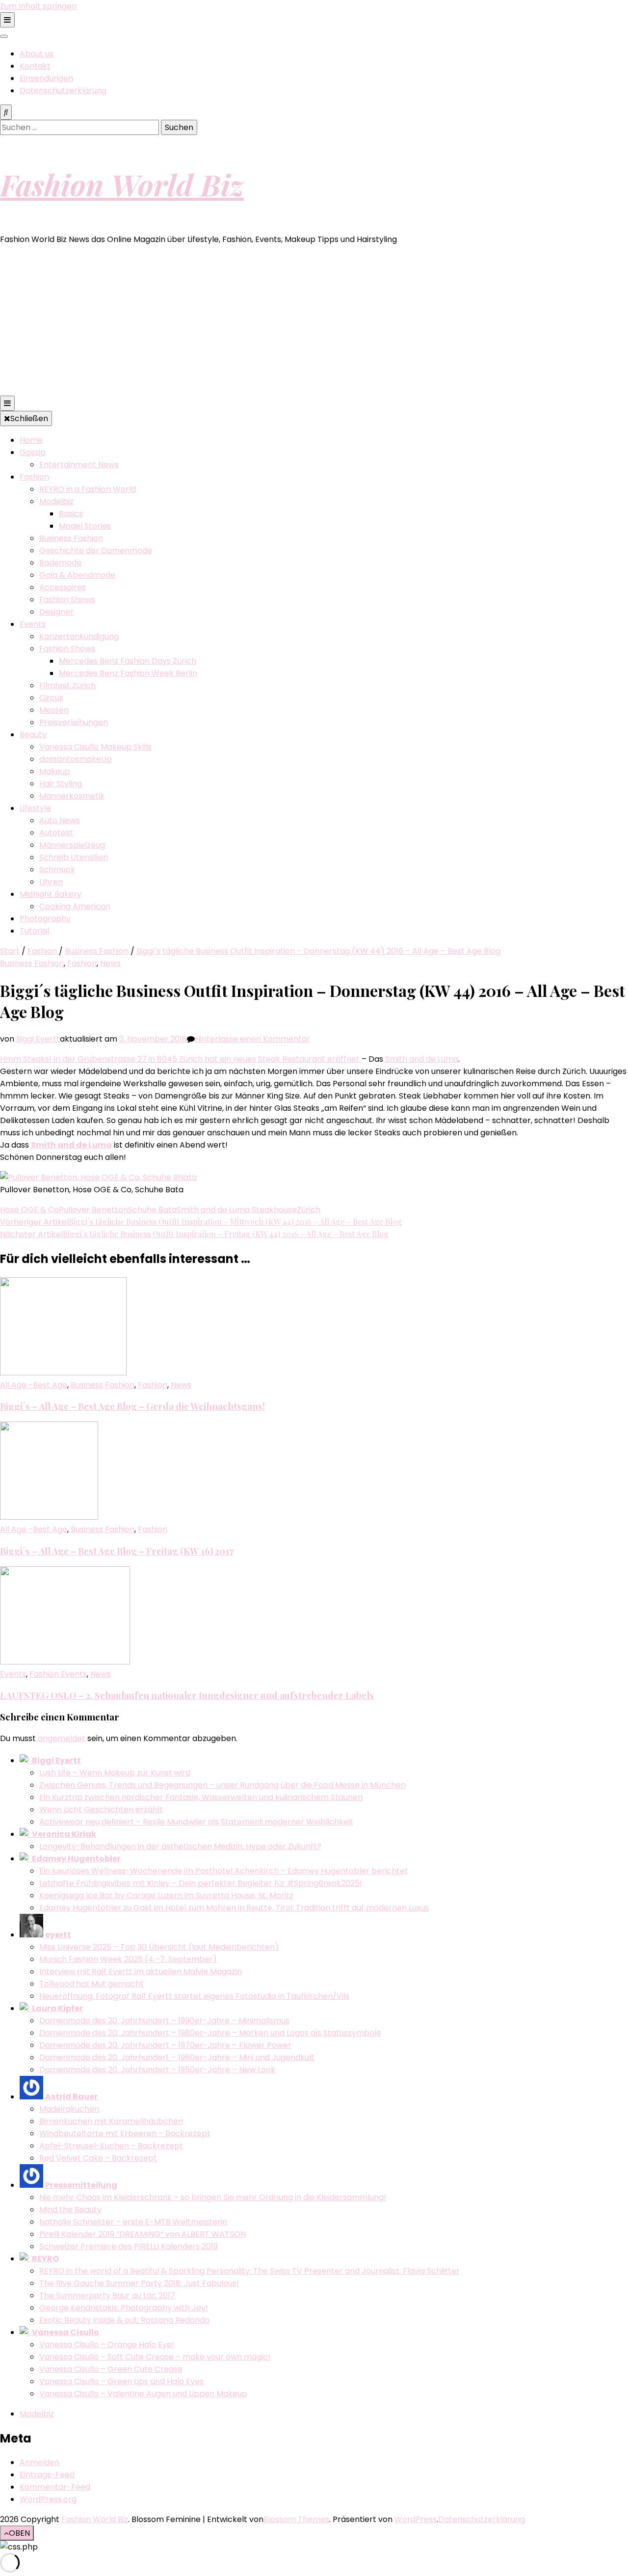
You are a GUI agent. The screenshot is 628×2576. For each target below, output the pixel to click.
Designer (56, 612)
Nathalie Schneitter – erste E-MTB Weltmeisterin (133, 2222)
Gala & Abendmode (77, 575)
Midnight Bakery (51, 894)
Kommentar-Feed (55, 2487)
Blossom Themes (296, 2519)
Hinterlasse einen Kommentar (252, 1039)
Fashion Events (58, 1674)
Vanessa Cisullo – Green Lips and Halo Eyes (121, 2381)
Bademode (60, 563)
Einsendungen (46, 78)
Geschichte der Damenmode (96, 550)
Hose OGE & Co (29, 1210)
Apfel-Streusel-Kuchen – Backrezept (111, 2146)
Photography (45, 919)
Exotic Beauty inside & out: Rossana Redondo (124, 2320)
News (110, 963)
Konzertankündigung (79, 636)
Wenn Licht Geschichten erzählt (101, 1810)
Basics (71, 514)
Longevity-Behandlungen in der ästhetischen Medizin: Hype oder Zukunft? (180, 1846)
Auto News (60, 820)
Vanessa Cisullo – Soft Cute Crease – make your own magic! (155, 2357)
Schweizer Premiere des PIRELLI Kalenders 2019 (129, 2246)
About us (37, 54)
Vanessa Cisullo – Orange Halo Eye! (107, 2345)
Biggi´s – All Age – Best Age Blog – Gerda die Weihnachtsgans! (132, 1406)
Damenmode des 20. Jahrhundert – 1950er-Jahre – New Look (157, 2070)
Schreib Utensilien (74, 857)
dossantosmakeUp (76, 759)
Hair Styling (61, 784)
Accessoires (63, 587)
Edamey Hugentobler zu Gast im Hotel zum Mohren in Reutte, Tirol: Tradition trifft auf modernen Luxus (234, 1908)
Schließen (29, 418)
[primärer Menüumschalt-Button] (7, 403)
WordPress (416, 2519)
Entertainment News (79, 465)
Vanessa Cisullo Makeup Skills (95, 747)
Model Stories (85, 526)
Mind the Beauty (70, 2210)
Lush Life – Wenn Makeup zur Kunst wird (115, 1773)
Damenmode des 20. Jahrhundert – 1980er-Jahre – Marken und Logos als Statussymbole (210, 2033)
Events (33, 624)
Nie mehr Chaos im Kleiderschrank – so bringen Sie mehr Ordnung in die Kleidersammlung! (213, 2197)
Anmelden (39, 2462)
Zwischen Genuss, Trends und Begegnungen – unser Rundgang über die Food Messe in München (222, 1785)
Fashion (34, 477)
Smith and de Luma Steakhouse (237, 1210)
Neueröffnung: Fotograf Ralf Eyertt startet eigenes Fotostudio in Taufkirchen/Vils (194, 1996)
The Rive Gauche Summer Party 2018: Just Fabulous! (139, 2283)
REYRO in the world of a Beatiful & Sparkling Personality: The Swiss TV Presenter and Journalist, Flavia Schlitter (249, 2271)
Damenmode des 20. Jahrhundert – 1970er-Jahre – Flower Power (165, 2045)
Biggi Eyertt (38, 1039)
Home (31, 440)
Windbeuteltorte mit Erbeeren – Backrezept (125, 2133)
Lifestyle (35, 808)
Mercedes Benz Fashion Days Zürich (128, 661)
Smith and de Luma (421, 1059)
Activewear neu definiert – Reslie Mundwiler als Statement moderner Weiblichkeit (196, 1822)
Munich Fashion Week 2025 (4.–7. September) (128, 1959)
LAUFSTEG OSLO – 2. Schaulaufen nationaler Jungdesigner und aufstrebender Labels (187, 1695)
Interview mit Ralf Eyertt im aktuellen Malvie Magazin (141, 1972)
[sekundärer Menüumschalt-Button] (7, 20)
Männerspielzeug (72, 845)
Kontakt (35, 66)
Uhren (51, 882)
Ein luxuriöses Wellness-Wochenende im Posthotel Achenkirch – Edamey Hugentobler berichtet (224, 1871)
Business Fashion (71, 538)
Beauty (33, 735)
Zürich (309, 1210)
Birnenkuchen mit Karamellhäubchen (111, 2121)
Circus (51, 698)
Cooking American (75, 906)
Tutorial (34, 931)
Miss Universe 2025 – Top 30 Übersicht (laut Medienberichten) (159, 1947)
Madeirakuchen (69, 2109)
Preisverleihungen (74, 722)
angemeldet (62, 1738)
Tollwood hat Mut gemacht (92, 1984)
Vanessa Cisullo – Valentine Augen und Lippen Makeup (143, 2394)
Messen (54, 710)
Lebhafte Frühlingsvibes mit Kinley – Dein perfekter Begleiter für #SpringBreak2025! (201, 1883)
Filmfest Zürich (67, 685)
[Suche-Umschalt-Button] (6, 112)
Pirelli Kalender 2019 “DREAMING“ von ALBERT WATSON (143, 2234)
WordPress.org (48, 2499)
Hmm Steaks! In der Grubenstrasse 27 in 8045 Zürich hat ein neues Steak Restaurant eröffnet (181, 1059)
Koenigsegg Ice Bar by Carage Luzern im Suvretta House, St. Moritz (166, 1895)
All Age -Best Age (34, 1385)
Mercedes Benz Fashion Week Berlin (128, 673)
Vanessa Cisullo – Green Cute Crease (111, 2369)
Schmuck (57, 870)
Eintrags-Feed (47, 2475)
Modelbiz (56, 501)
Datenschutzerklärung (63, 91)
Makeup (55, 771)
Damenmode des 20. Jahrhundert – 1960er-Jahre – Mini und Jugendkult (177, 2057)
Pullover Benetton (93, 1210)
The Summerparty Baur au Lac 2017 (107, 2295)
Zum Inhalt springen (38, 6)
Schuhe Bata (152, 1210)
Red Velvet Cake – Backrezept (98, 2158)
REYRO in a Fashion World (88, 489)
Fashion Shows (67, 600)
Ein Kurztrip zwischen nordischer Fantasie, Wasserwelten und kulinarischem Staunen (201, 1797)
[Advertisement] (314, 322)
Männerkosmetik (72, 796)
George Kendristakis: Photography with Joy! (124, 2308)
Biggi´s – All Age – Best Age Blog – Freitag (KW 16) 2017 (117, 1551)
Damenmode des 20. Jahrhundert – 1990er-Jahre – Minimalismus (164, 2021)
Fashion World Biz (122, 184)
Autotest (56, 833)
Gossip (33, 452)
